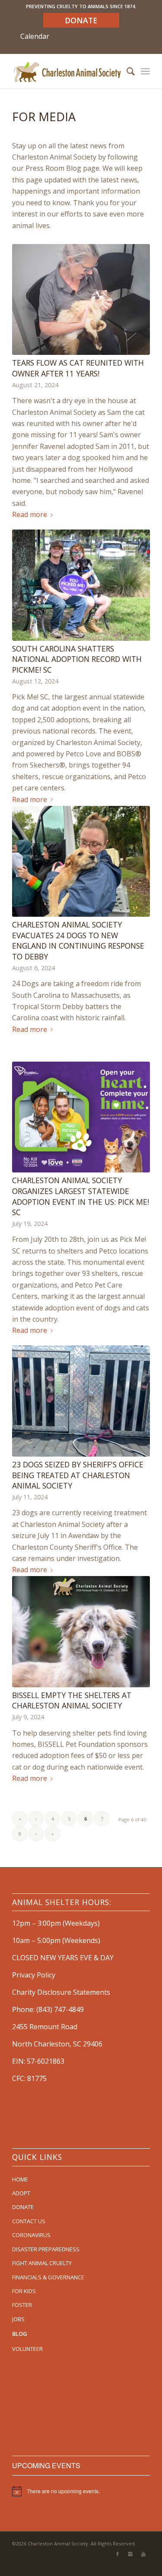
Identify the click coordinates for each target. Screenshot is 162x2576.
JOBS (18, 2319)
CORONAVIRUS (31, 2235)
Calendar (35, 36)
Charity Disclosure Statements (61, 1992)
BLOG (20, 2334)
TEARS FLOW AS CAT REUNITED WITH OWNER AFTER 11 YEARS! (78, 368)
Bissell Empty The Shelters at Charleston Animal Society (72, 1700)
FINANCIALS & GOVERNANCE (48, 2277)
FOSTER (22, 2305)
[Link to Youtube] (143, 2554)
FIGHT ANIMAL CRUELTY (42, 2263)
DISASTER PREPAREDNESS (46, 2249)
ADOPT (21, 2193)
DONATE (23, 2207)
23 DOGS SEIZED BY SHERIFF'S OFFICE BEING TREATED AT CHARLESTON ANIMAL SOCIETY (78, 1475)
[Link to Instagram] (130, 2554)
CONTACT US (29, 2221)
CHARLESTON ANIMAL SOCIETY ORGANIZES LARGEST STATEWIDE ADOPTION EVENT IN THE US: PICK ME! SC (81, 1196)
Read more (30, 514)
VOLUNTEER (27, 2349)
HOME (20, 2179)
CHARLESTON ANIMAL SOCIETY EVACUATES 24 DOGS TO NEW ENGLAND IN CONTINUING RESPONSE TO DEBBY (78, 940)
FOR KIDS (24, 2291)
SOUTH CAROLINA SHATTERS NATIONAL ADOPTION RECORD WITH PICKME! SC (77, 659)
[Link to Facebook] (118, 2554)
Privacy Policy (34, 1975)
